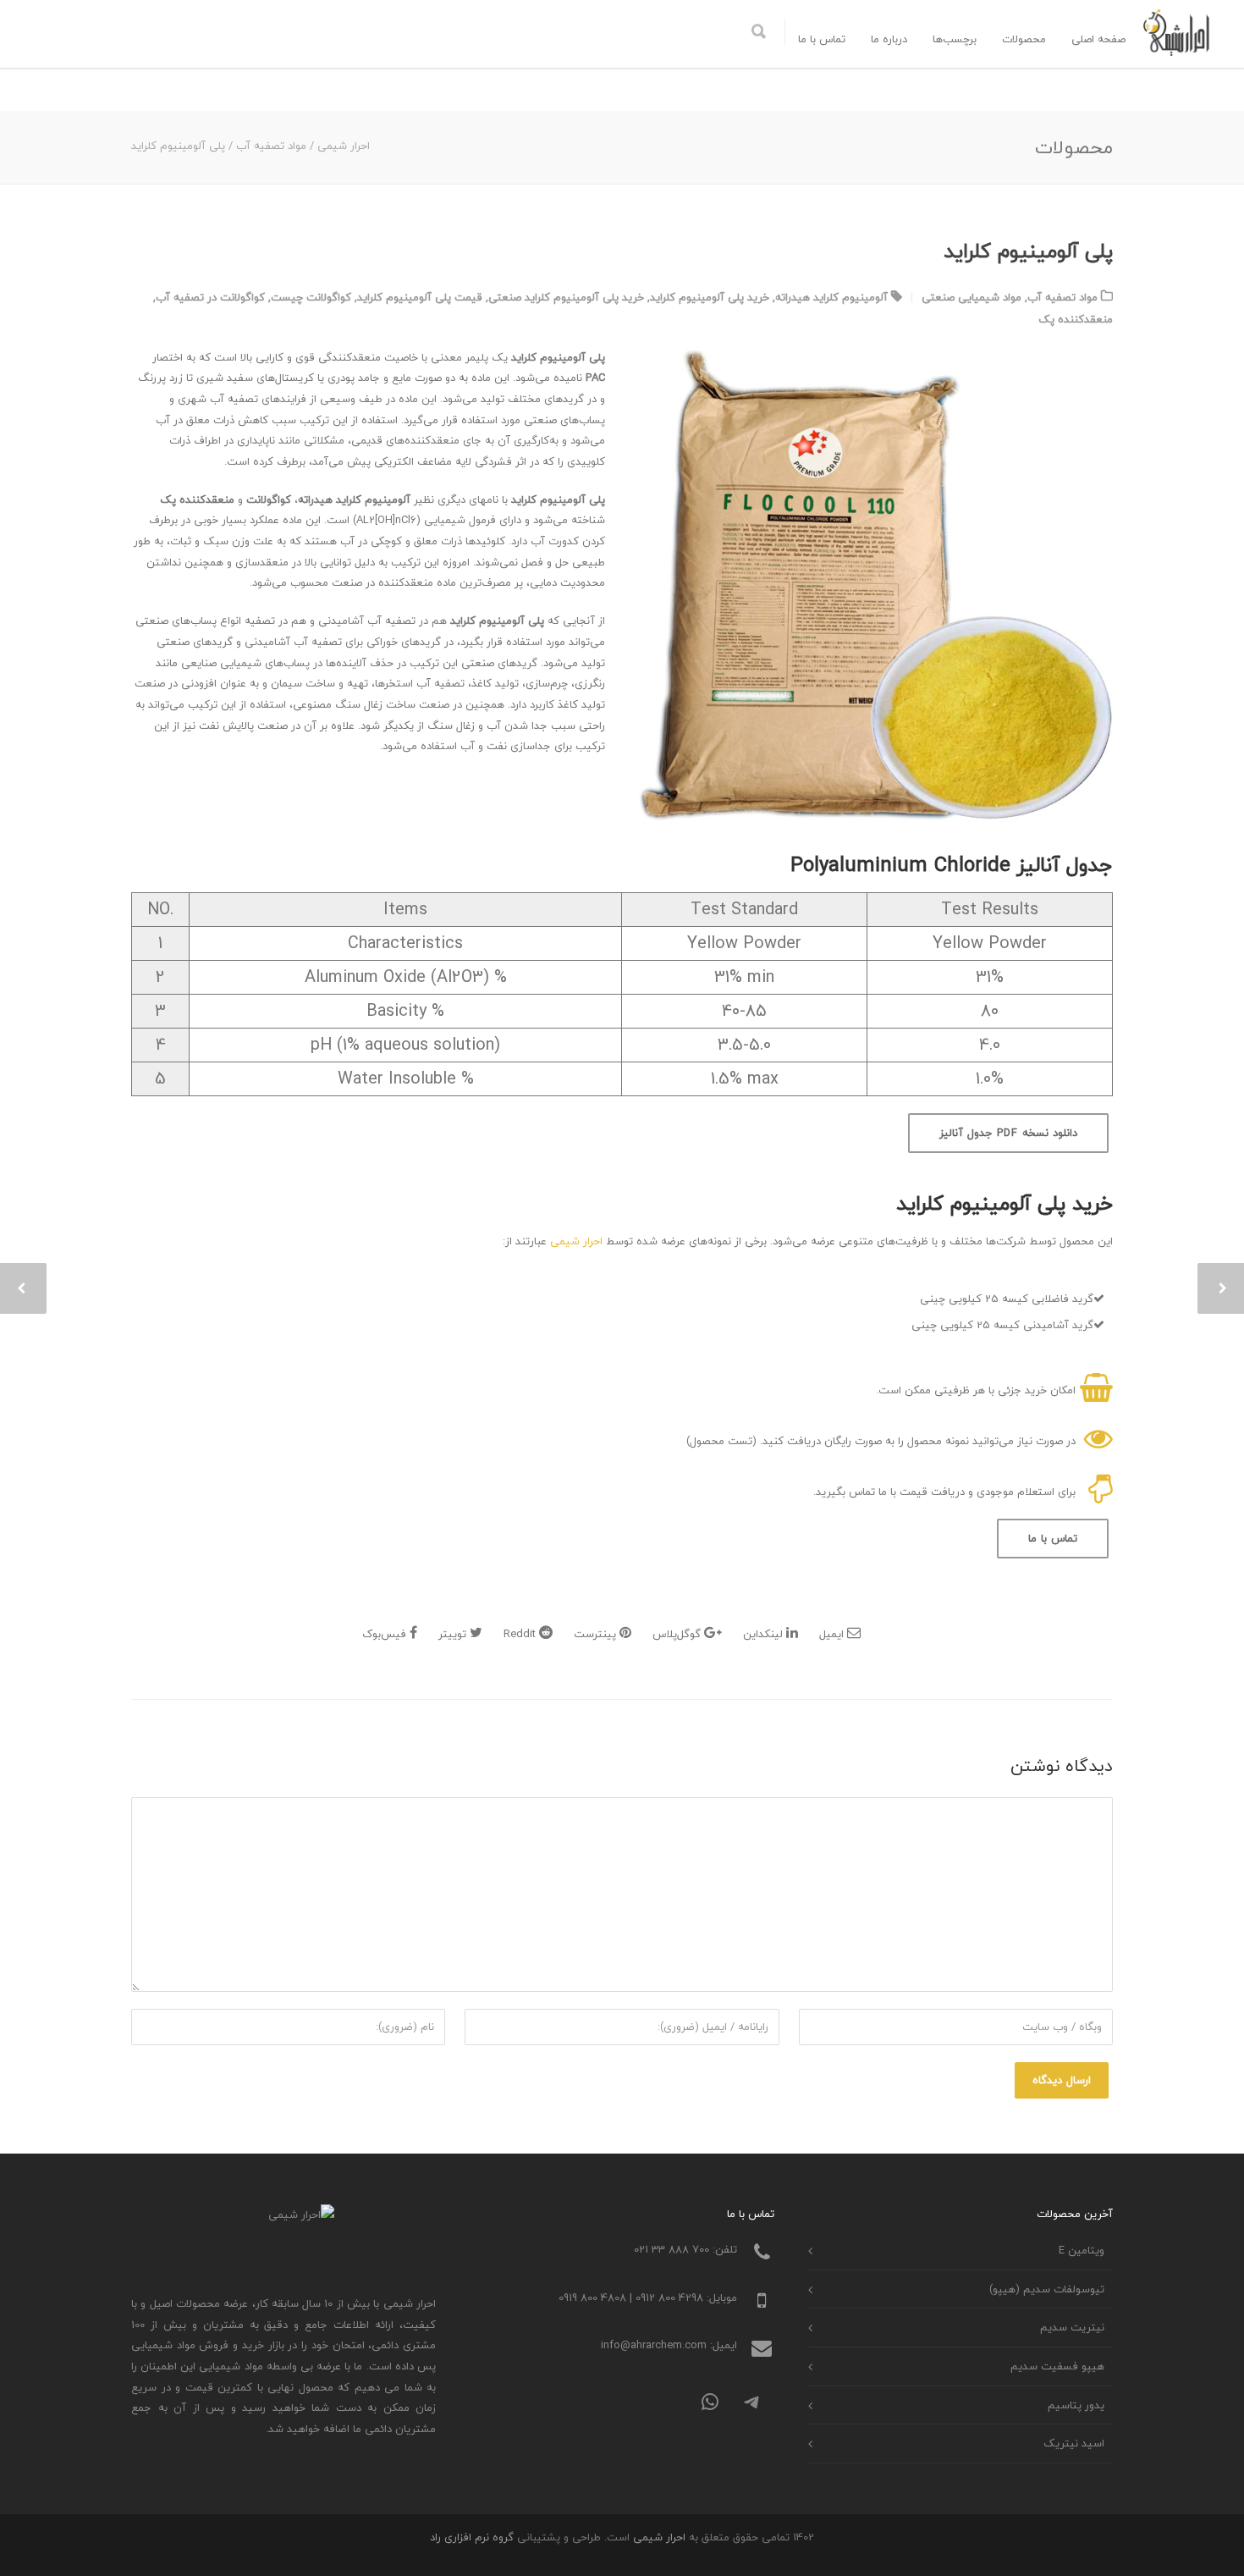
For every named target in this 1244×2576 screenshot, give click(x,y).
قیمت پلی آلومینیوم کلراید (420, 297)
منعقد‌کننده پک (1076, 319)
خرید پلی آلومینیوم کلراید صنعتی (566, 297)
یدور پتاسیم (1076, 2405)
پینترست (597, 1634)
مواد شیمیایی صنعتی (972, 297)
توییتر (454, 1634)
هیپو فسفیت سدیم (1057, 2366)
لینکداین (765, 1634)
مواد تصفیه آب (1062, 297)
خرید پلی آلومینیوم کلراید (710, 297)
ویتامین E (1082, 2250)
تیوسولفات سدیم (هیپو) (1047, 2289)
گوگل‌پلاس (678, 1634)
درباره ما (889, 39)
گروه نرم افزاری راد (472, 2537)
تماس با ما (822, 39)
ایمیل (833, 1634)
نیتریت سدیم (1072, 2327)
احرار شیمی (576, 1241)
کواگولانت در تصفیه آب (210, 297)
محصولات (1024, 39)
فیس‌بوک (386, 1634)
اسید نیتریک (1074, 2443)
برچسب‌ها (955, 39)
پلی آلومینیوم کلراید (1028, 251)
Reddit (521, 1634)
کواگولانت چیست (311, 297)
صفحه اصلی (1098, 39)
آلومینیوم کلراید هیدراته (831, 297)
